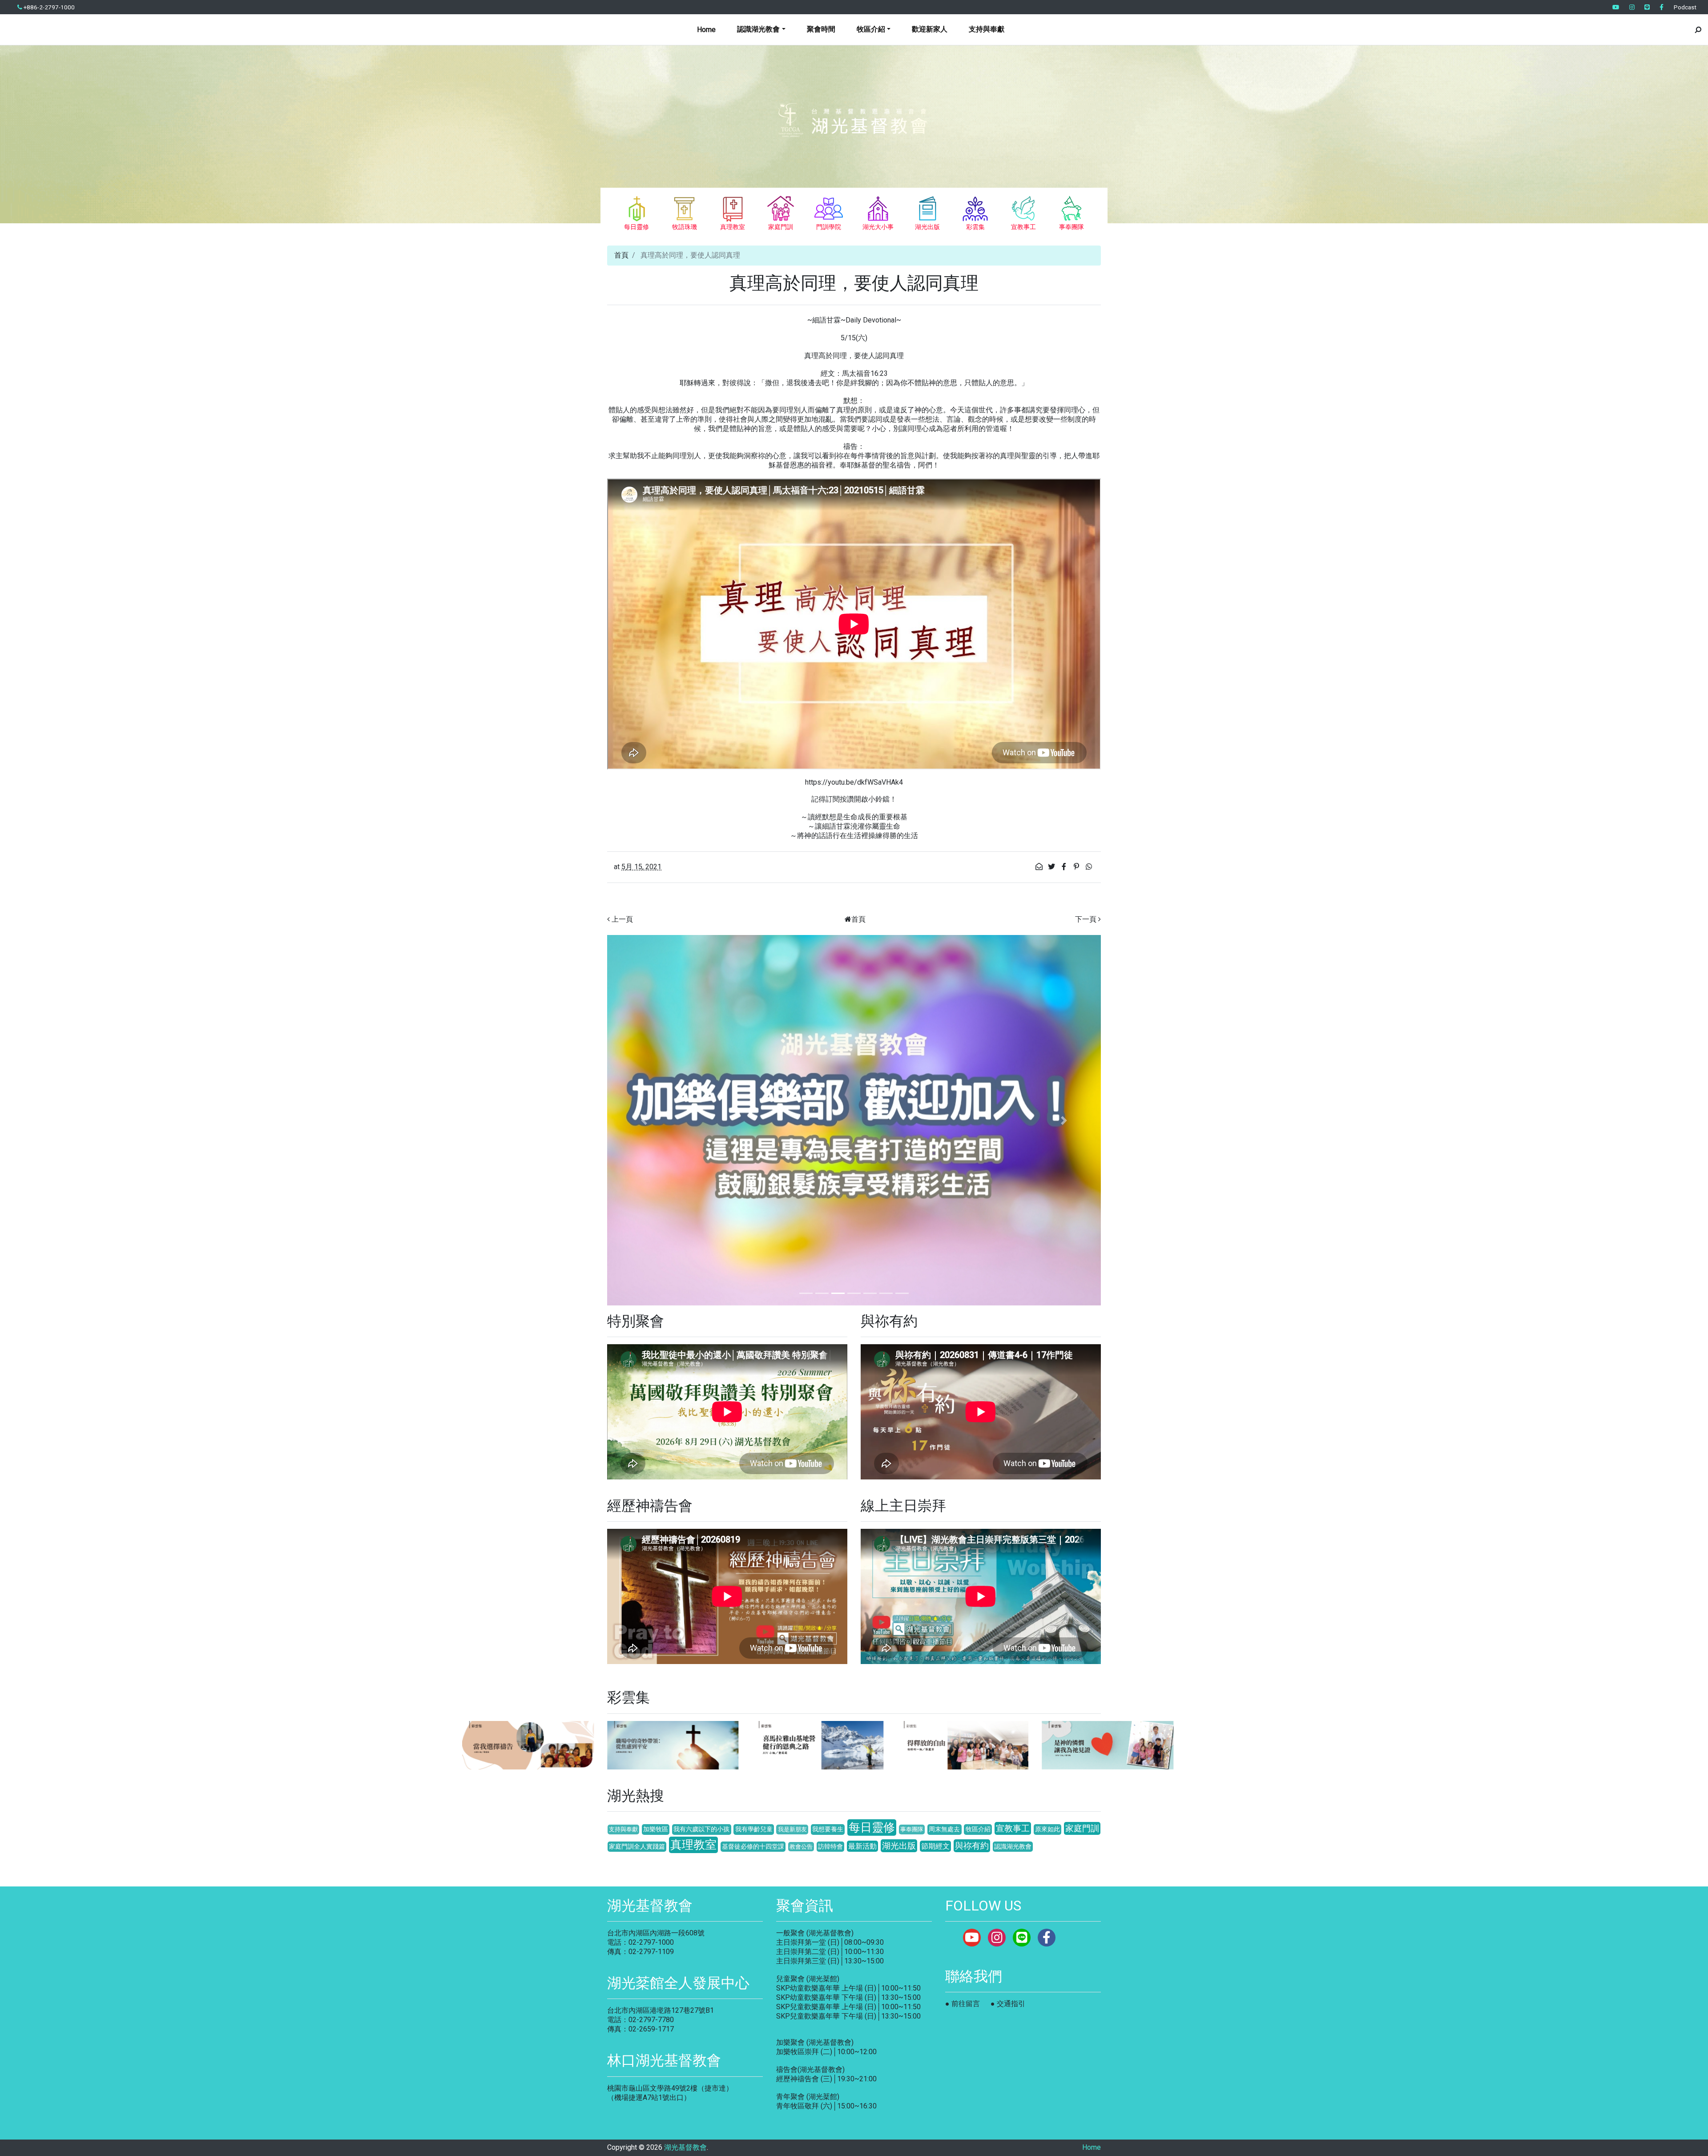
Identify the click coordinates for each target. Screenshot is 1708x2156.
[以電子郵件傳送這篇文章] (1040, 867)
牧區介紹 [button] (871, 29)
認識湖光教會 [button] (758, 29)
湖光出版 (899, 1846)
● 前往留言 (963, 2004)
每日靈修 (872, 1827)
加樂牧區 (656, 1829)
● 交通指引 (1008, 2004)
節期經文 (935, 1846)
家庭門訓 (1082, 1828)
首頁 (621, 255)
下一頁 (1086, 919)
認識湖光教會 (1013, 1847)
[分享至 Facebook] (1065, 867)
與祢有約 (972, 1846)
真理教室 (693, 1845)
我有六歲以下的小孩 (701, 1829)
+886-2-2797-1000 (48, 7)
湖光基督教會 (685, 2147)
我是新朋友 (792, 1829)
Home (706, 30)
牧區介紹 (978, 1829)
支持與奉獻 (987, 29)
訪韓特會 (830, 1847)
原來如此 (1047, 1829)
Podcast (1685, 7)
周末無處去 (944, 1829)
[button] (644, 1120)
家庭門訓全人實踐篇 (637, 1847)
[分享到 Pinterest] (1077, 867)
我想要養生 (828, 1829)
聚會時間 (821, 29)
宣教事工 (1013, 1828)
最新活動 (862, 1846)
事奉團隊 (912, 1829)
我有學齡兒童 (754, 1829)
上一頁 (622, 919)
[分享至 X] (1052, 867)
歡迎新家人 (930, 29)
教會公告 (801, 1847)
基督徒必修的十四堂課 (753, 1847)
